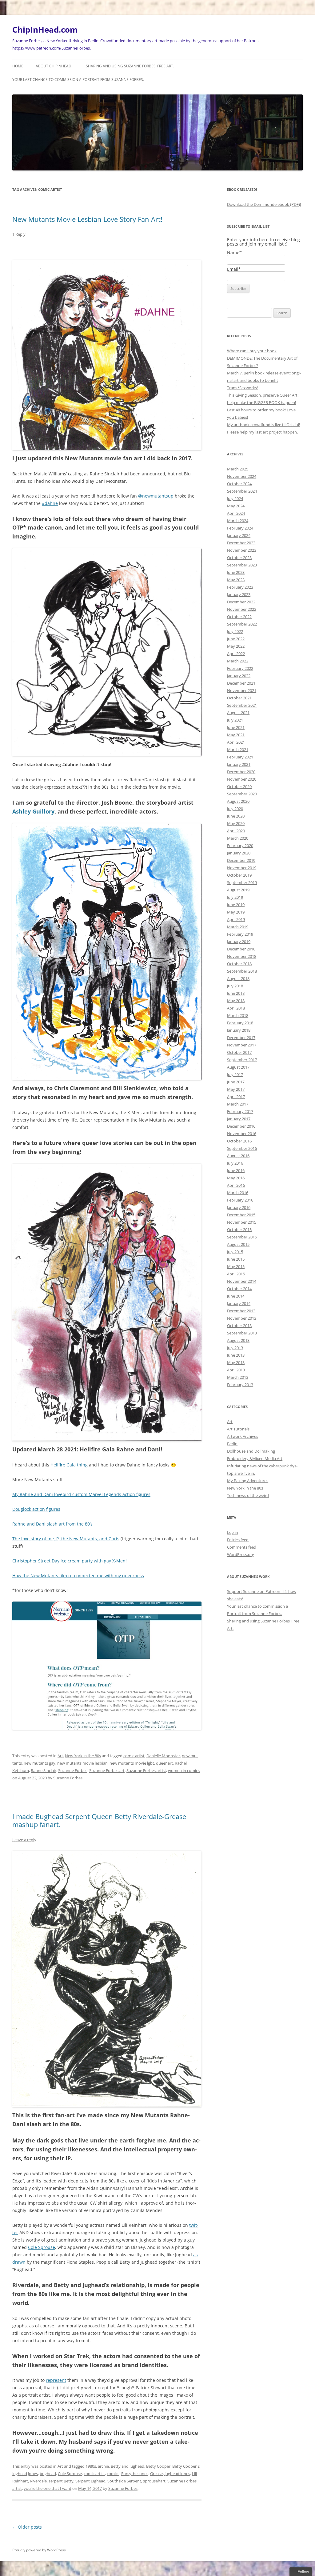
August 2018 (238, 978)
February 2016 (240, 1200)
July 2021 (235, 720)
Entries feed (238, 1540)
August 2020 (238, 801)
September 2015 (242, 1237)
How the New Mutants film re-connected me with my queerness (78, 1576)
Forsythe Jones (135, 2474)
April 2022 (236, 654)
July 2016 (235, 1163)
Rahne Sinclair (44, 1770)
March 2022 (238, 661)
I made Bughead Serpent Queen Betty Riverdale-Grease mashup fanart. (99, 1820)
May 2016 (236, 1178)
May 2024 (236, 506)
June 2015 (236, 1259)
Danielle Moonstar (163, 1756)
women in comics (184, 1770)
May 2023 (236, 580)
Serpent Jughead (90, 2481)
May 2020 (236, 823)
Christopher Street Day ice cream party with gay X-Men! (70, 1561)
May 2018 (236, 1001)
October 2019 (239, 875)
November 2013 (242, 1318)
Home (18, 66)
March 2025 (238, 469)
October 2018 (239, 964)
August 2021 (238, 713)
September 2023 (242, 565)
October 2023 (239, 558)
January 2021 (239, 764)
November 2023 (242, 550)
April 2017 (236, 1097)
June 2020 (236, 816)
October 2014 (239, 1289)
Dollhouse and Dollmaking (251, 1451)
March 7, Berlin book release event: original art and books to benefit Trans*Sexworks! (264, 380)
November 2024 (242, 476)
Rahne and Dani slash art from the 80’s (52, 1524)
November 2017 (242, 1045)
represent (56, 2380)
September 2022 (242, 624)
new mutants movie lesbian (82, 1763)
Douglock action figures (36, 1509)
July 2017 (235, 1074)
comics (113, 2474)
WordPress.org (241, 1554)
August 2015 (238, 1244)
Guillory (43, 811)
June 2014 (236, 1296)
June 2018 (236, 993)
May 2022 (236, 646)
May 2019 (236, 912)
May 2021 (236, 735)
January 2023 (239, 594)
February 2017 (240, 1111)
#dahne (50, 503)
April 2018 (236, 1008)
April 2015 (236, 1274)
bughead (48, 2474)
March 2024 (238, 521)
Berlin (232, 1444)
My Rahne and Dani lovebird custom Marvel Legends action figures (81, 1494)
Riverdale (38, 2481)
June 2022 (236, 639)
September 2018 (242, 971)
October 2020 (239, 786)
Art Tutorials (238, 1429)
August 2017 (238, 1067)
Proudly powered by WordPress (39, 2550)
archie (103, 2466)
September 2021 (242, 705)
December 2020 (241, 772)
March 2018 (238, 1015)
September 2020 (242, 794)
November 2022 (242, 609)
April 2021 (236, 742)
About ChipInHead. (54, 66)
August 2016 (238, 1156)
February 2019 (240, 934)
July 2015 (235, 1252)
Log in (233, 1532)
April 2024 (236, 513)
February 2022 (240, 668)
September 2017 (242, 1060)
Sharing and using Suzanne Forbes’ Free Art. (130, 66)
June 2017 (236, 1082)
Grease (156, 2474)
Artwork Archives (243, 1436)
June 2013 (236, 1355)
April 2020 (236, 831)
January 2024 (239, 535)
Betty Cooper (158, 2466)
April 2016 (236, 1185)
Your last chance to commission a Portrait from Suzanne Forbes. (78, 80)
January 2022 (239, 676)
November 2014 (242, 1281)
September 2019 (242, 882)
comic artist (134, 1756)
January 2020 (239, 853)
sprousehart (154, 2481)
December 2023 (241, 543)
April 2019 (236, 919)
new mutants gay (40, 1763)
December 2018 (241, 949)
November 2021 (242, 690)
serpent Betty (61, 2481)
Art (60, 1756)
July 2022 (235, 631)
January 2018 (239, 1030)
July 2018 (235, 986)
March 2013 (238, 1377)
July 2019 (235, 897)
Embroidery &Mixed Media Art (255, 1458)
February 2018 (240, 1023)
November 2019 (242, 868)
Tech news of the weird (248, 1495)
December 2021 (241, 683)
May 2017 (236, 1089)
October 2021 (239, 698)
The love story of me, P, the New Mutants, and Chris (66, 1539)
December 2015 (241, 1215)
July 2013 (235, 1348)
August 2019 (238, 890)
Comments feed (242, 1547)
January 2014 (239, 1303)
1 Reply (19, 234)
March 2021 (238, 750)
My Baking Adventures (248, 1481)
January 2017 (239, 1119)
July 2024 (235, 498)
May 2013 (236, 1362)
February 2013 (240, 1385)
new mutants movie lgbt (132, 1763)
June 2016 (236, 1170)
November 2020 (242, 779)
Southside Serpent (124, 2481)
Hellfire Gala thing (69, 1465)
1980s (91, 2466)
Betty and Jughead (128, 2466)
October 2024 (239, 484)
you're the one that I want (48, 2488)
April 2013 (236, 1370)
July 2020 (235, 809)
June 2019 (236, 905)
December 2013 (241, 1311)
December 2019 (241, 860)
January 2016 (239, 1207)
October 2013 (239, 1326)
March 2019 (238, 927)
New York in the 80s (83, 1756)
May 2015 (236, 1266)
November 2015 (242, 1222)
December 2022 (241, 602)
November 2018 (242, 956)
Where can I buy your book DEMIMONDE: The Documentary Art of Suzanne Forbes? (262, 358)
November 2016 (242, 1134)
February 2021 (240, 757)
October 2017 (239, 1052)
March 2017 (238, 1104)
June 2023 (236, 572)
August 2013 (238, 1340)
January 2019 (239, 942)
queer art (164, 1763)
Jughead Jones (177, 2474)
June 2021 (236, 727)
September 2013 (242, 1333)
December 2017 (241, 1038)
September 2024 (242, 491)
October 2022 (239, 617)
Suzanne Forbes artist (146, 1770)
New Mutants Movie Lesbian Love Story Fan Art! (87, 219)
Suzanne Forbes (73, 1770)
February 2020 (240, 846)
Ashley (22, 811)
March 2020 (238, 838)
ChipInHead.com (45, 30)
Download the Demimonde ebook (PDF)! (264, 204)
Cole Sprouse (42, 2247)
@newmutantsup (156, 496)
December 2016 (241, 1126)
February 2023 (240, 587)
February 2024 (240, 528)
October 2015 (239, 1230)
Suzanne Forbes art (107, 1770)
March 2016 (238, 1193)
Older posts (27, 2527)
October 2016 (239, 1141)
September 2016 (242, 1148)
